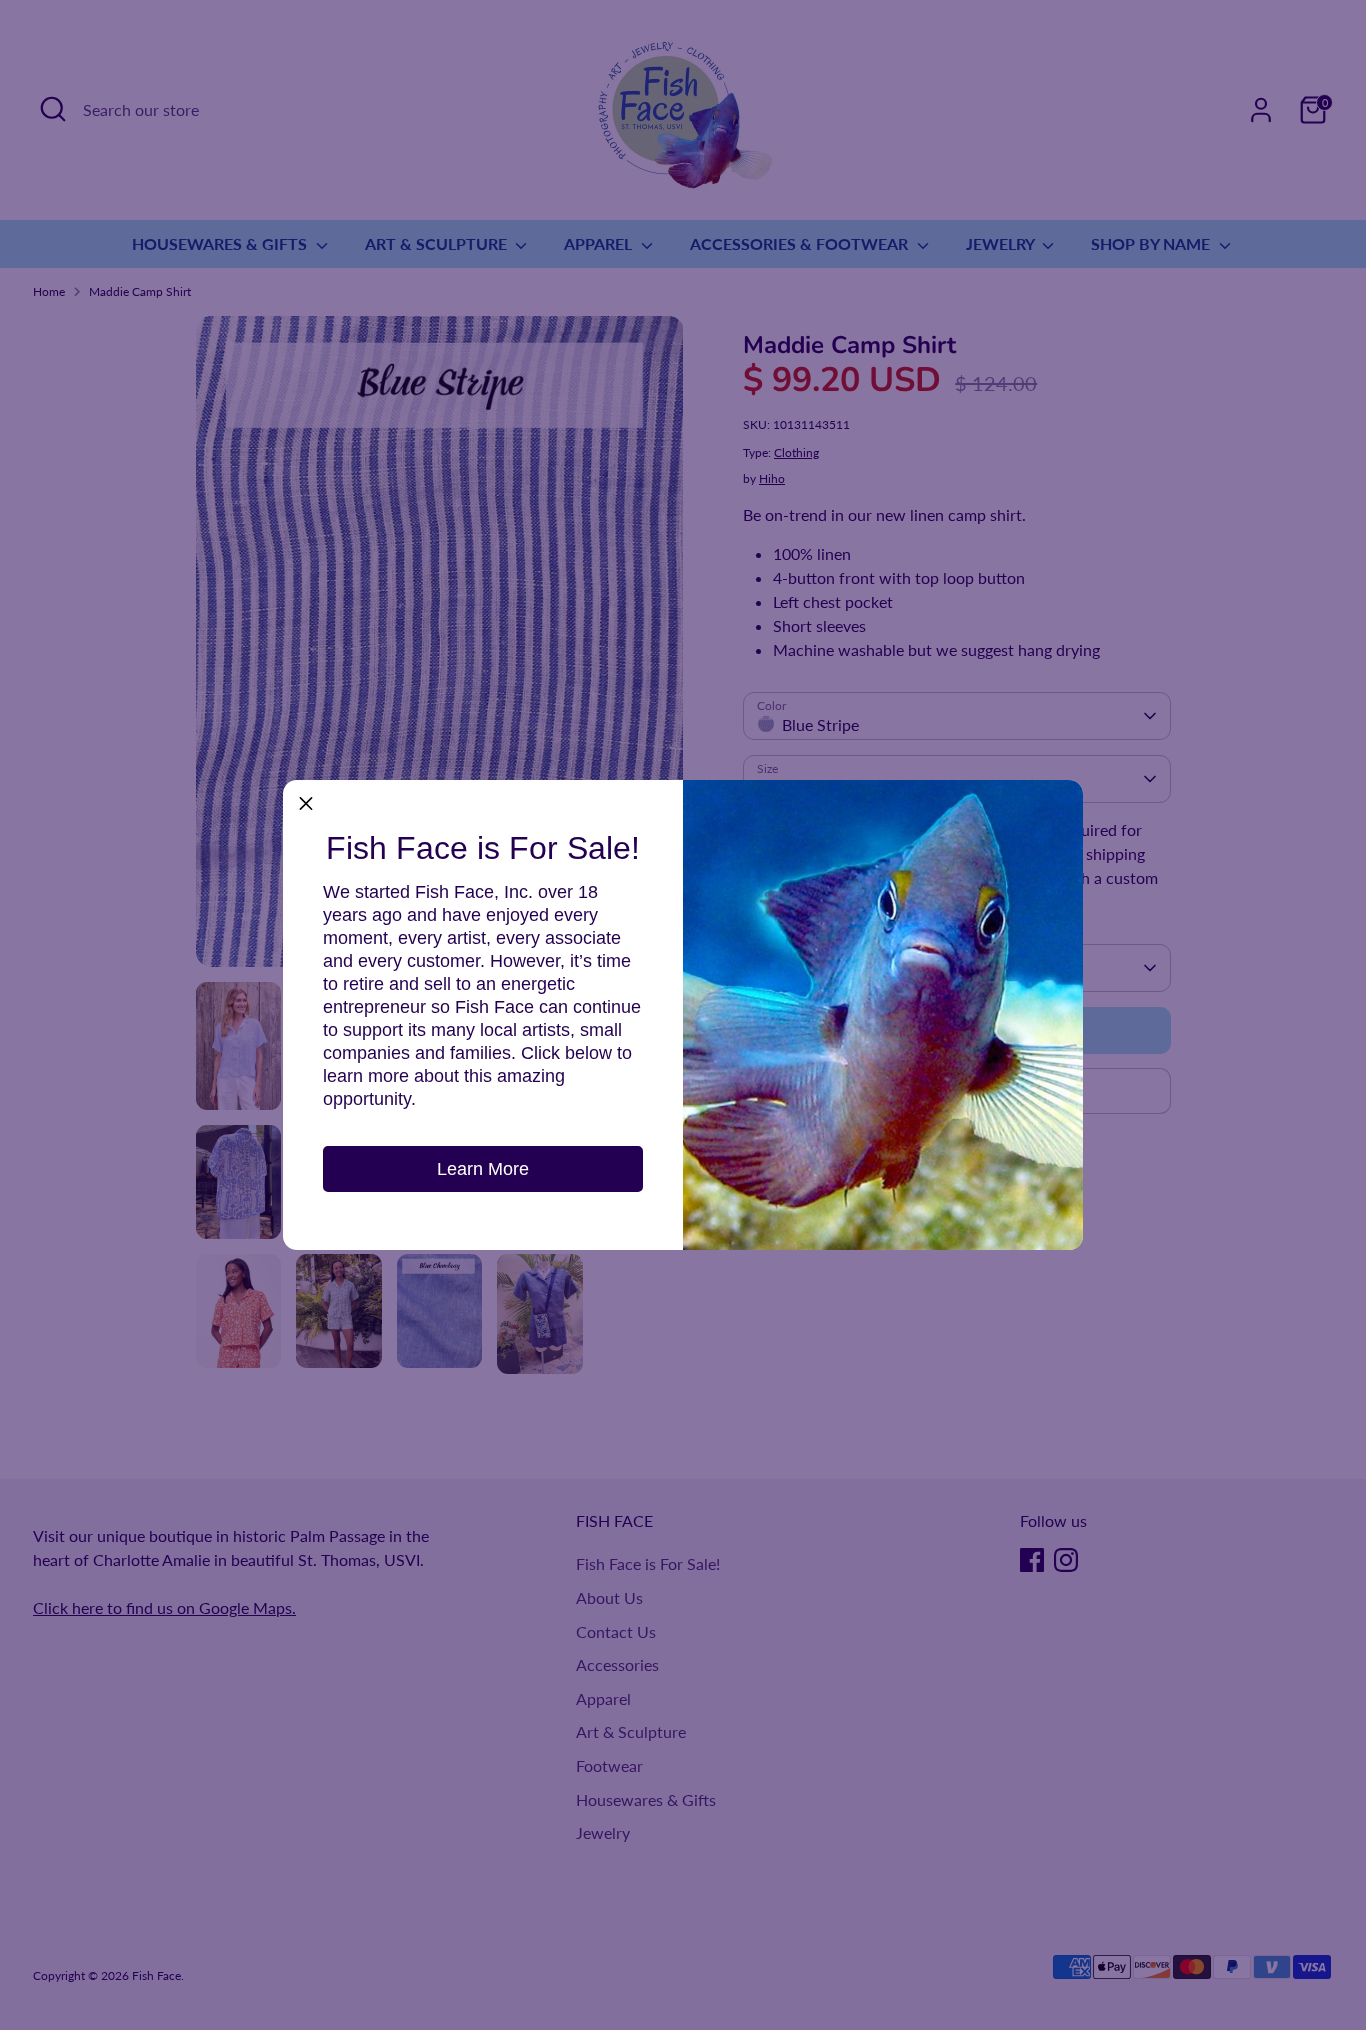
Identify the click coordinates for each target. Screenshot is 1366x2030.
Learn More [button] (483, 1169)
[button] (306, 803)
